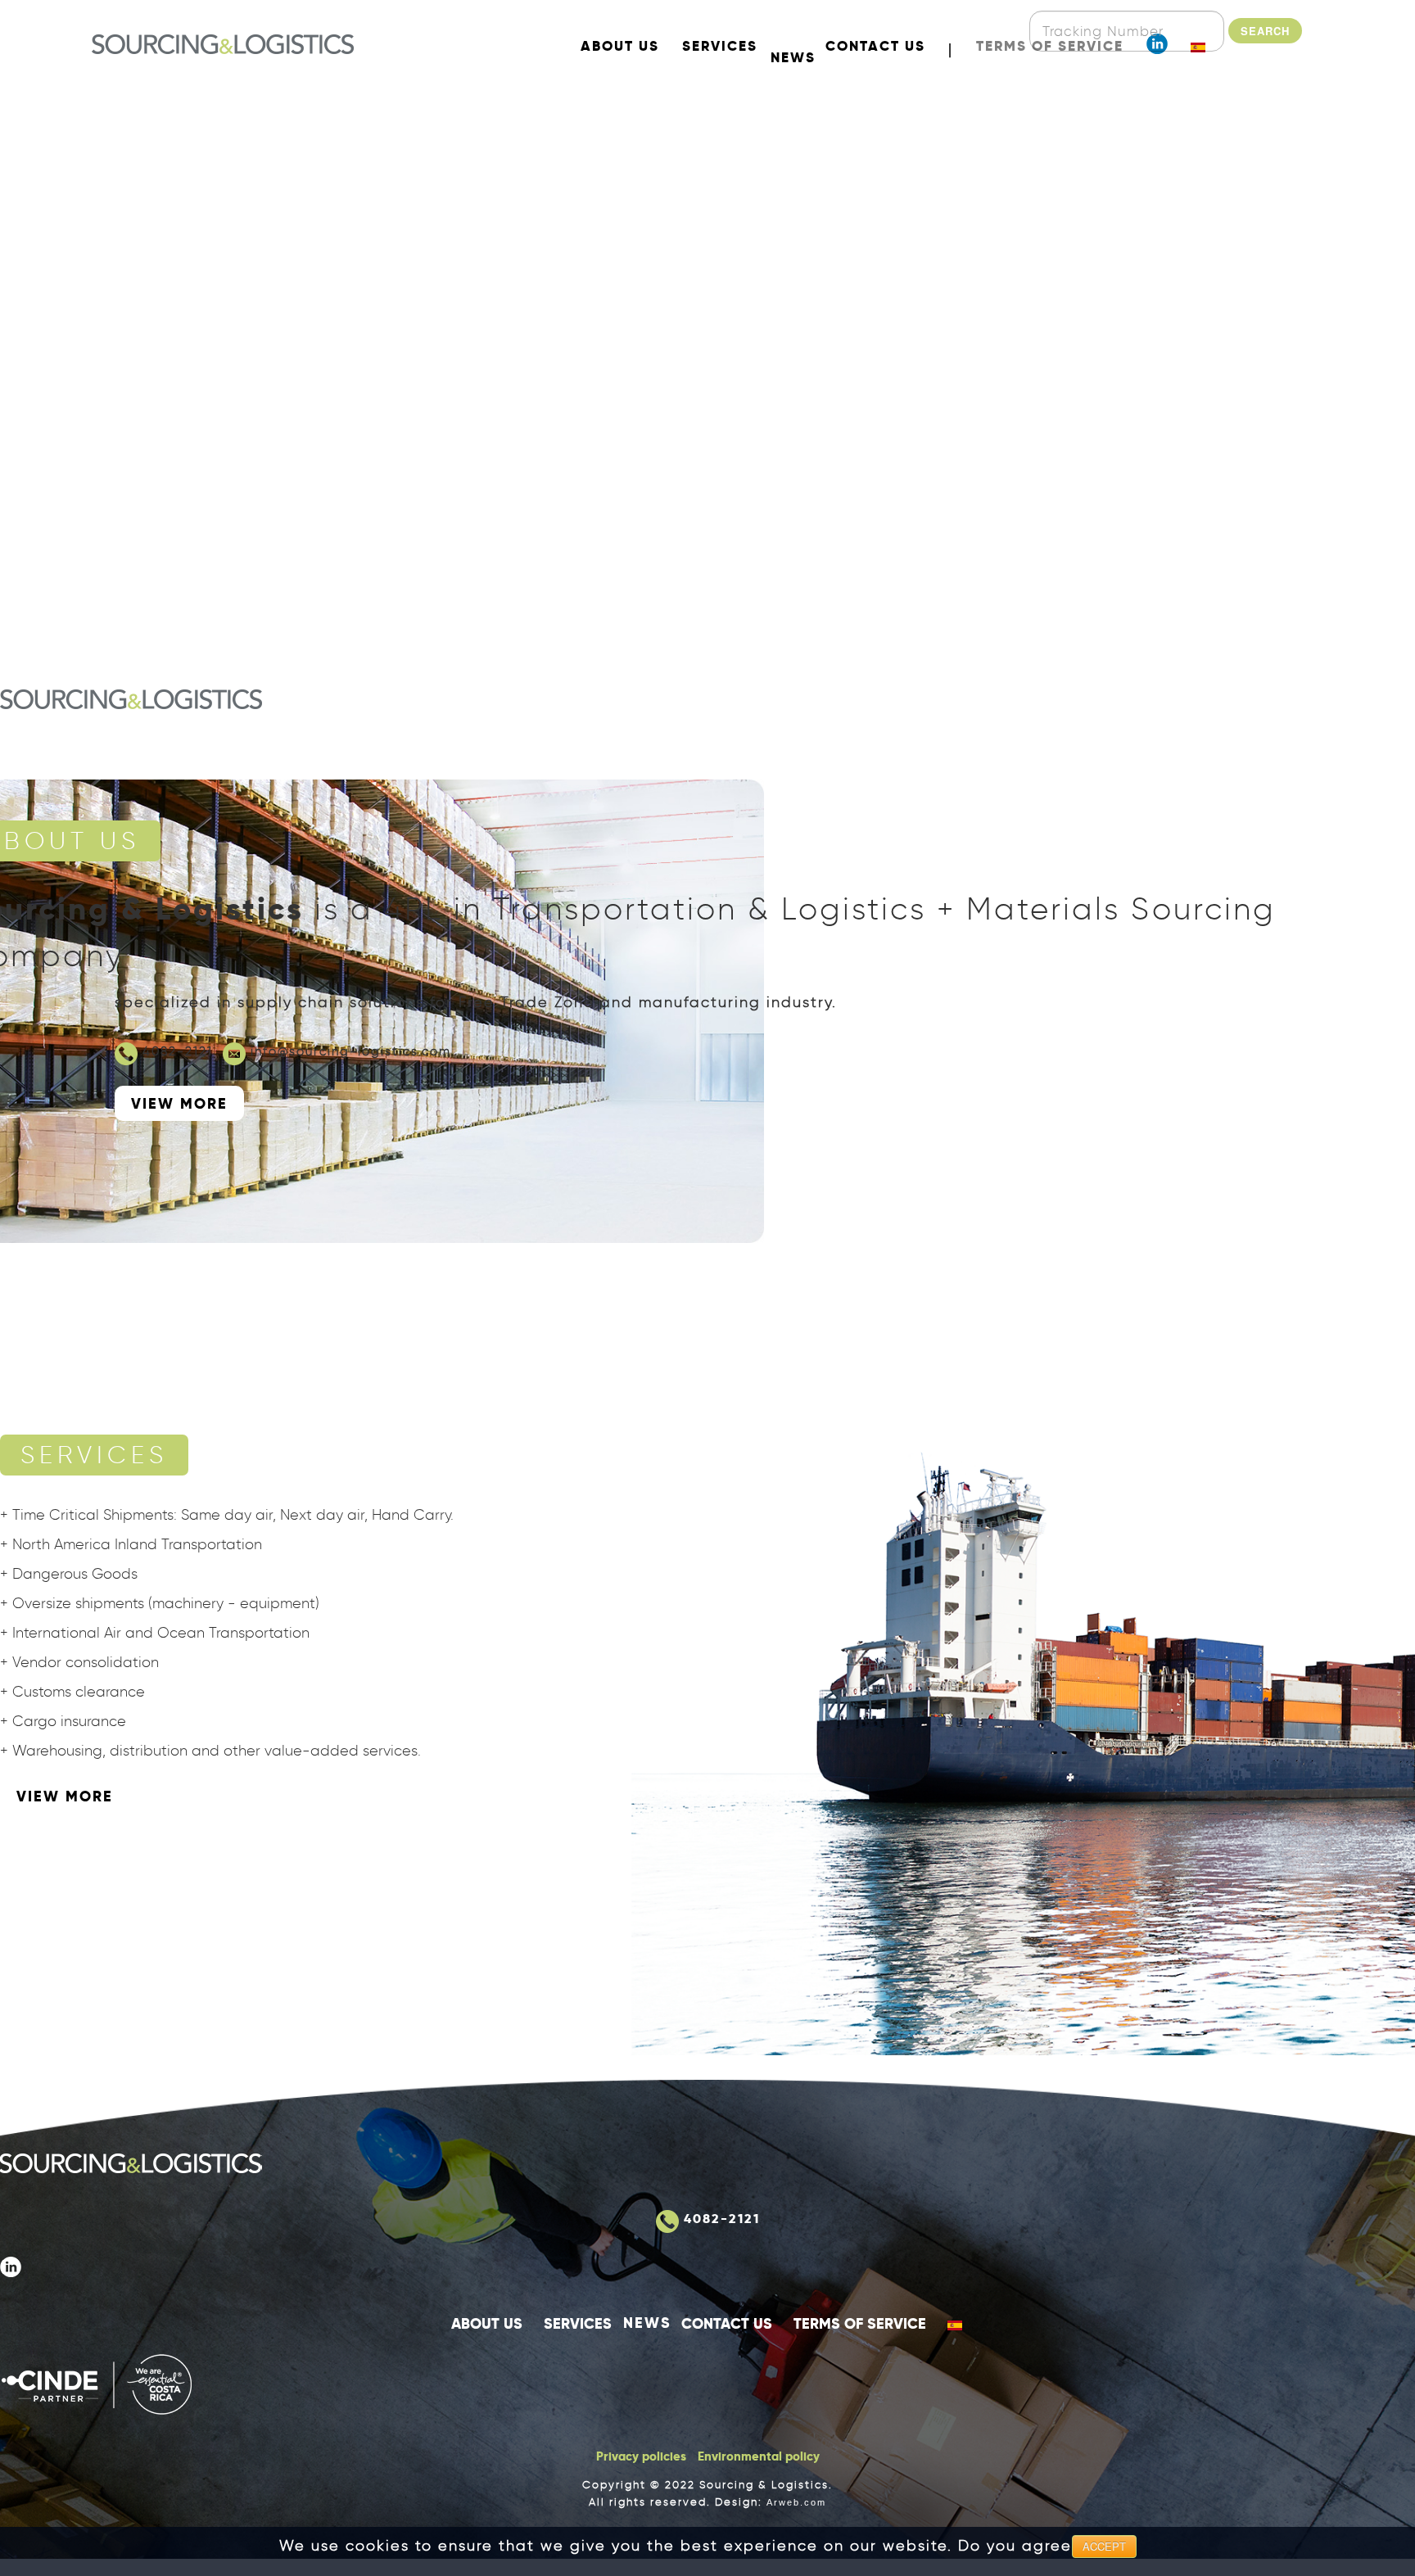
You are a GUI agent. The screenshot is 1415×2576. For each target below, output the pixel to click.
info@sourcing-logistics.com (351, 1051)
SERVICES (578, 2323)
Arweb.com (796, 2502)
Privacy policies (641, 2456)
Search (1265, 31)
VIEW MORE (179, 1103)
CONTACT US (727, 2323)
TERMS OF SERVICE (860, 2323)
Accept (1104, 2546)
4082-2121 (178, 1051)
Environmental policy (759, 2456)
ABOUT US (487, 2323)
